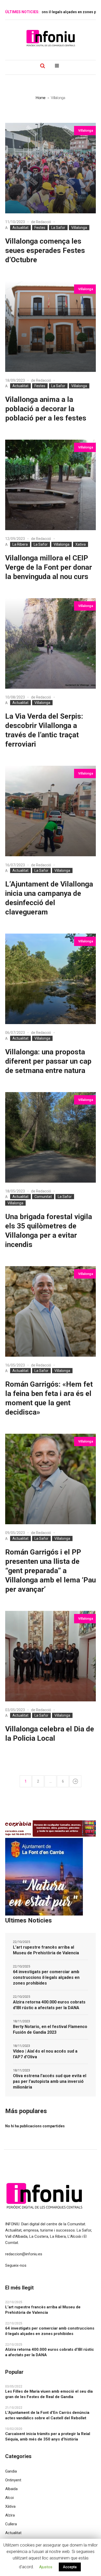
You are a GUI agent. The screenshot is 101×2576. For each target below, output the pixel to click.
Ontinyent (13, 2480)
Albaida (11, 2489)
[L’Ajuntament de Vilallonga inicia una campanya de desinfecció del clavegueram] (51, 811)
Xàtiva (10, 2506)
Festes (40, 228)
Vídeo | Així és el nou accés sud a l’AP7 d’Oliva (45, 2054)
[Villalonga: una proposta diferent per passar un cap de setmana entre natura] (51, 979)
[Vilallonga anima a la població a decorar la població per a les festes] (51, 327)
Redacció (44, 222)
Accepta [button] (70, 2567)
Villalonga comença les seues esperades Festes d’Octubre (45, 250)
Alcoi (9, 2498)
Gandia (11, 2471)
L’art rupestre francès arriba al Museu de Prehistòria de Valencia (46, 1950)
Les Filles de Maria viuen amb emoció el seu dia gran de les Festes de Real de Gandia (49, 2394)
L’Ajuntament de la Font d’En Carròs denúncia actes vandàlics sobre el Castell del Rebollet (47, 2415)
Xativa (81, 544)
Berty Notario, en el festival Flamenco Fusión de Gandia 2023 (50, 2029)
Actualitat (20, 228)
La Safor (58, 228)
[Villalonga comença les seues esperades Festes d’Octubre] (51, 168)
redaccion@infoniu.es (24, 2254)
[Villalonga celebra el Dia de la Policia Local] (51, 1656)
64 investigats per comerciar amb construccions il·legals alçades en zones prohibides (46, 1977)
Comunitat (43, 1197)
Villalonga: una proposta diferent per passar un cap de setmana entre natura (48, 1061)
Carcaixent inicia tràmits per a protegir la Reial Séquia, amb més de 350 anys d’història (48, 2436)
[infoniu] (51, 38)
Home (41, 98)
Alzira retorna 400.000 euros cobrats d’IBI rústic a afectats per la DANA (49, 2005)
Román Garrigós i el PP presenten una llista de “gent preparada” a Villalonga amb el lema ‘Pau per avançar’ (51, 1571)
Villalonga (79, 228)
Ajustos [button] (46, 2567)
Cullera (11, 2524)
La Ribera (20, 544)
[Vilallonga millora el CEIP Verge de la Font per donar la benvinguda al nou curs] (51, 485)
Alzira (10, 2515)
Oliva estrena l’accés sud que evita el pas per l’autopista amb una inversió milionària (50, 2081)
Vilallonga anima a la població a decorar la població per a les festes (46, 409)
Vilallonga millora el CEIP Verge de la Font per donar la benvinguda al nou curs (49, 567)
